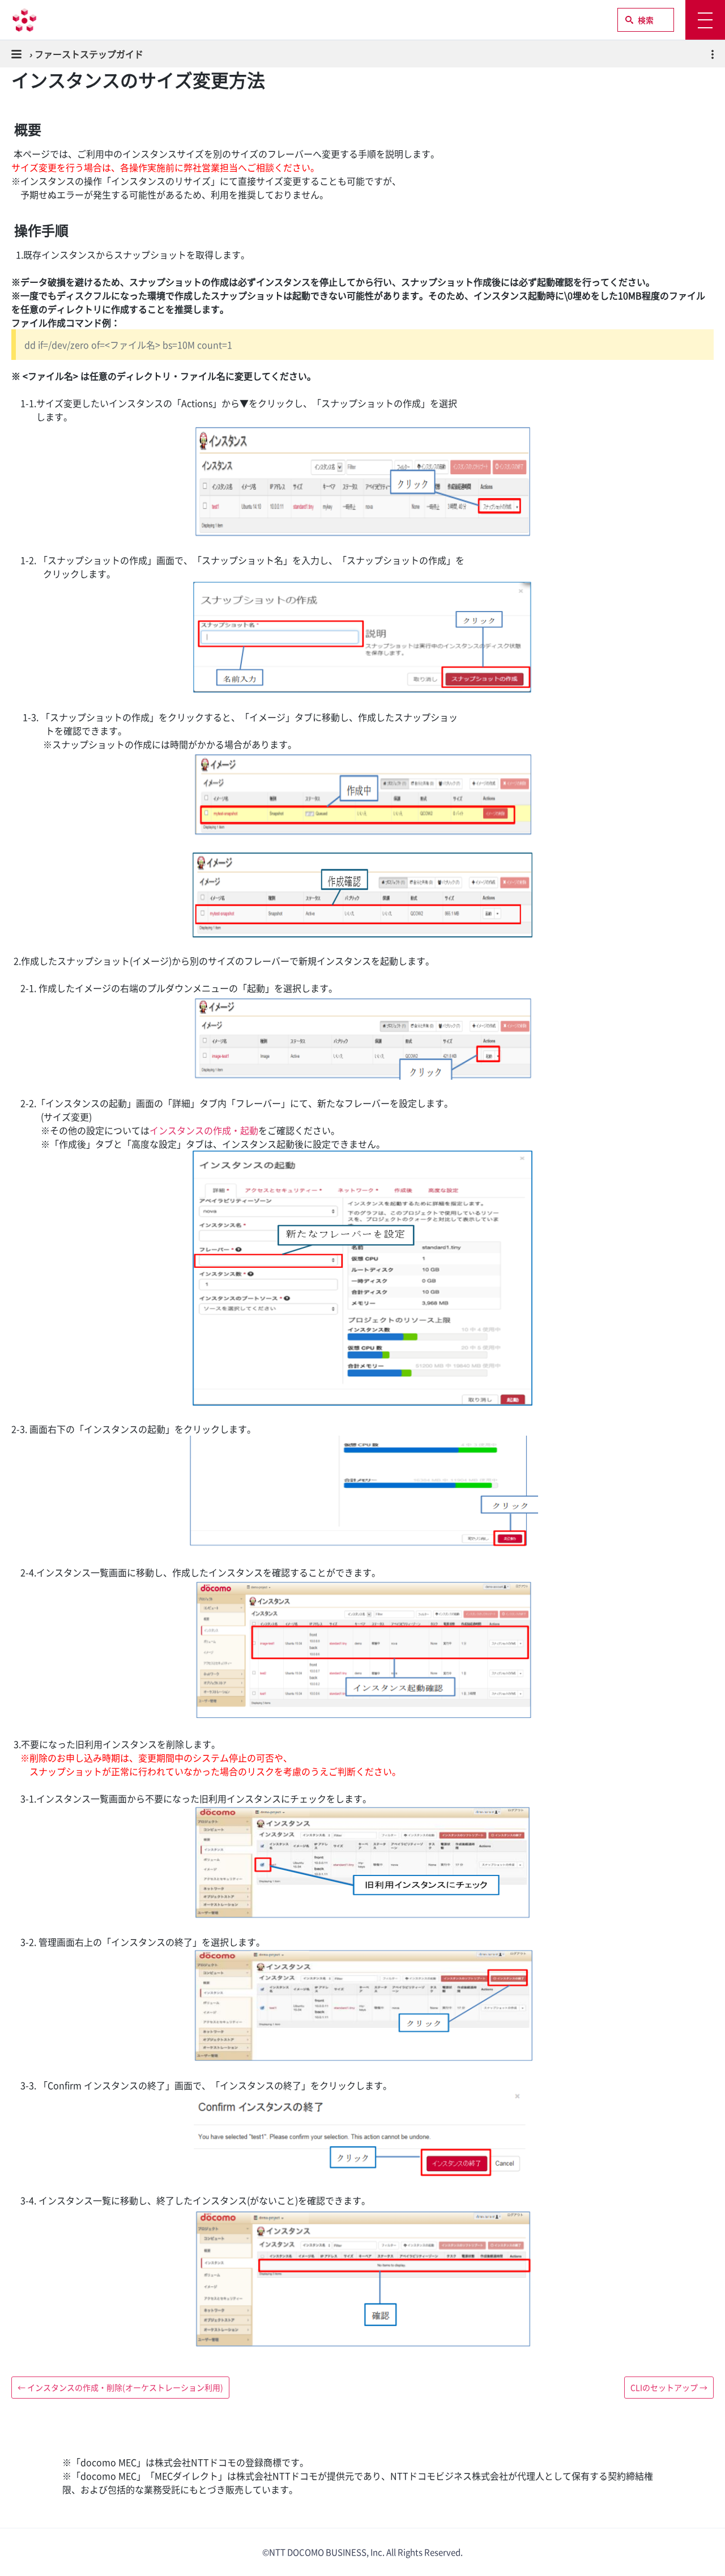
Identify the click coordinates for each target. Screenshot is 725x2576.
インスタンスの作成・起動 (204, 1130)
